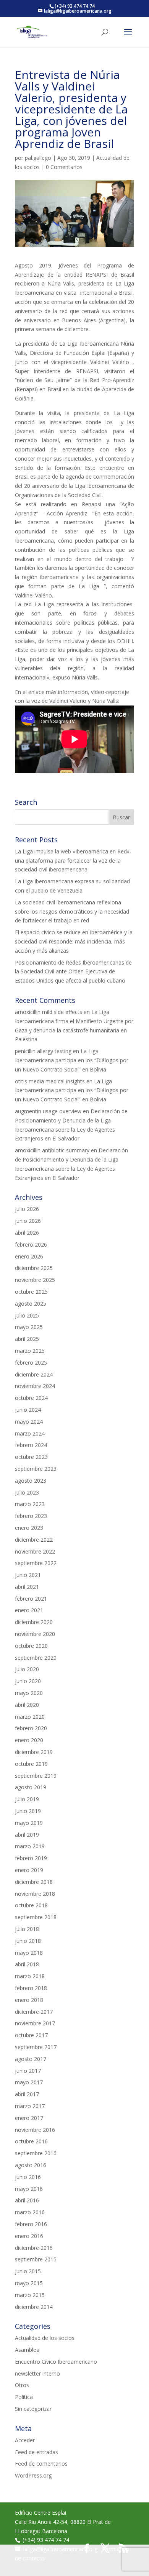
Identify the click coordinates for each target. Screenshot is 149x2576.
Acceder (25, 2440)
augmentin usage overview (48, 1111)
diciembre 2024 (34, 1374)
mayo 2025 (29, 1327)
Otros (22, 2385)
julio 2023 (27, 1492)
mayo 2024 (29, 1422)
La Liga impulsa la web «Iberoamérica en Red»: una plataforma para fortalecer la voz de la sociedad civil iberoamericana (73, 861)
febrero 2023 (31, 1516)
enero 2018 (29, 2000)
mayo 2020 (29, 1693)
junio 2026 (28, 1221)
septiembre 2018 (36, 1917)
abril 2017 (27, 2094)
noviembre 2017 (35, 2023)
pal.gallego (38, 158)
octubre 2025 (31, 1292)
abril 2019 (27, 1835)
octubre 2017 (31, 2035)
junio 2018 (28, 1941)
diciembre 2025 (34, 1268)
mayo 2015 (29, 2283)
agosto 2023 (31, 1481)
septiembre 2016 (36, 2153)
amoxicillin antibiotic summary (52, 1150)
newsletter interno (37, 2373)
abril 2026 (27, 1233)
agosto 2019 (31, 1787)
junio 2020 (28, 1681)
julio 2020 (27, 1669)
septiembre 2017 (36, 2047)
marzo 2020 (30, 1717)
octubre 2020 (31, 1646)
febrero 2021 (31, 1599)
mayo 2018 (29, 1953)
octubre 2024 (31, 1398)
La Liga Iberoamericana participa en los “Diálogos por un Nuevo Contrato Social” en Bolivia (72, 1060)
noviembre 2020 (35, 1634)
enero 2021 (29, 1610)
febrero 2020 (31, 1728)
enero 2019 (29, 1870)
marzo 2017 (30, 2106)
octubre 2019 (31, 1764)
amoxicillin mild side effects (49, 1012)
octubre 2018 (31, 1905)
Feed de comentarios (41, 2464)
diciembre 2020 (34, 1622)
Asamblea (27, 2350)
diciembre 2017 (34, 2012)
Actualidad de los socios (45, 2338)
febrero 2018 (31, 1988)
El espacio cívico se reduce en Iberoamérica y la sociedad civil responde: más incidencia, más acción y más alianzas (74, 941)
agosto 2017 (31, 2059)
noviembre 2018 (35, 1894)
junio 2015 (28, 2271)
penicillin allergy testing (43, 1051)
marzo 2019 (30, 1846)
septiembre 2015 (36, 2259)
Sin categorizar (33, 2409)
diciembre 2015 (34, 2248)
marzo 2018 (30, 1976)
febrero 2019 (31, 1858)
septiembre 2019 (36, 1776)
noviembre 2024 (35, 1386)
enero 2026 (29, 1256)
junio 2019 (28, 1811)
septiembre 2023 (36, 1469)
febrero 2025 (31, 1363)
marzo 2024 (30, 1433)
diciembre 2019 (34, 1752)
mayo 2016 (29, 2189)
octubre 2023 (31, 1457)
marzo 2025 (30, 1351)
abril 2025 (27, 1339)
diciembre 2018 (34, 1882)
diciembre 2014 (34, 2307)
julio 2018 (27, 1929)
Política (24, 2397)
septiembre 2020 (36, 1658)
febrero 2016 (31, 2224)
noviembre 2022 (35, 1551)
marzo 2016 (30, 2212)
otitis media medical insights (50, 1081)
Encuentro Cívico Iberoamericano (56, 2362)
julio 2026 (27, 1209)
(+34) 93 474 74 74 (46, 2540)
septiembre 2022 (36, 1563)
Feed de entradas (36, 2452)
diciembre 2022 (34, 1540)
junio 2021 (28, 1575)
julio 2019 (27, 1799)
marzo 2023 (30, 1504)
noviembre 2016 (35, 2130)
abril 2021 (27, 1587)
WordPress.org (33, 2475)
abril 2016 (27, 2200)
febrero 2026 (31, 1245)
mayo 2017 (29, 2082)
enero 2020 (29, 1740)
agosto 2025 (31, 1304)
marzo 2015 (30, 2295)
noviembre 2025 (35, 1280)
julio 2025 (27, 1315)
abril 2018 (27, 1964)
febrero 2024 (31, 1445)
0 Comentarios (64, 167)
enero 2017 (29, 2118)
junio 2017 (28, 2071)
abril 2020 (27, 1705)
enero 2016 (29, 2236)
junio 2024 (28, 1410)
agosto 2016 (31, 2165)
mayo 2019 (29, 1823)
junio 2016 (28, 2177)
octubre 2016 (31, 2141)
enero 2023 (29, 1528)
